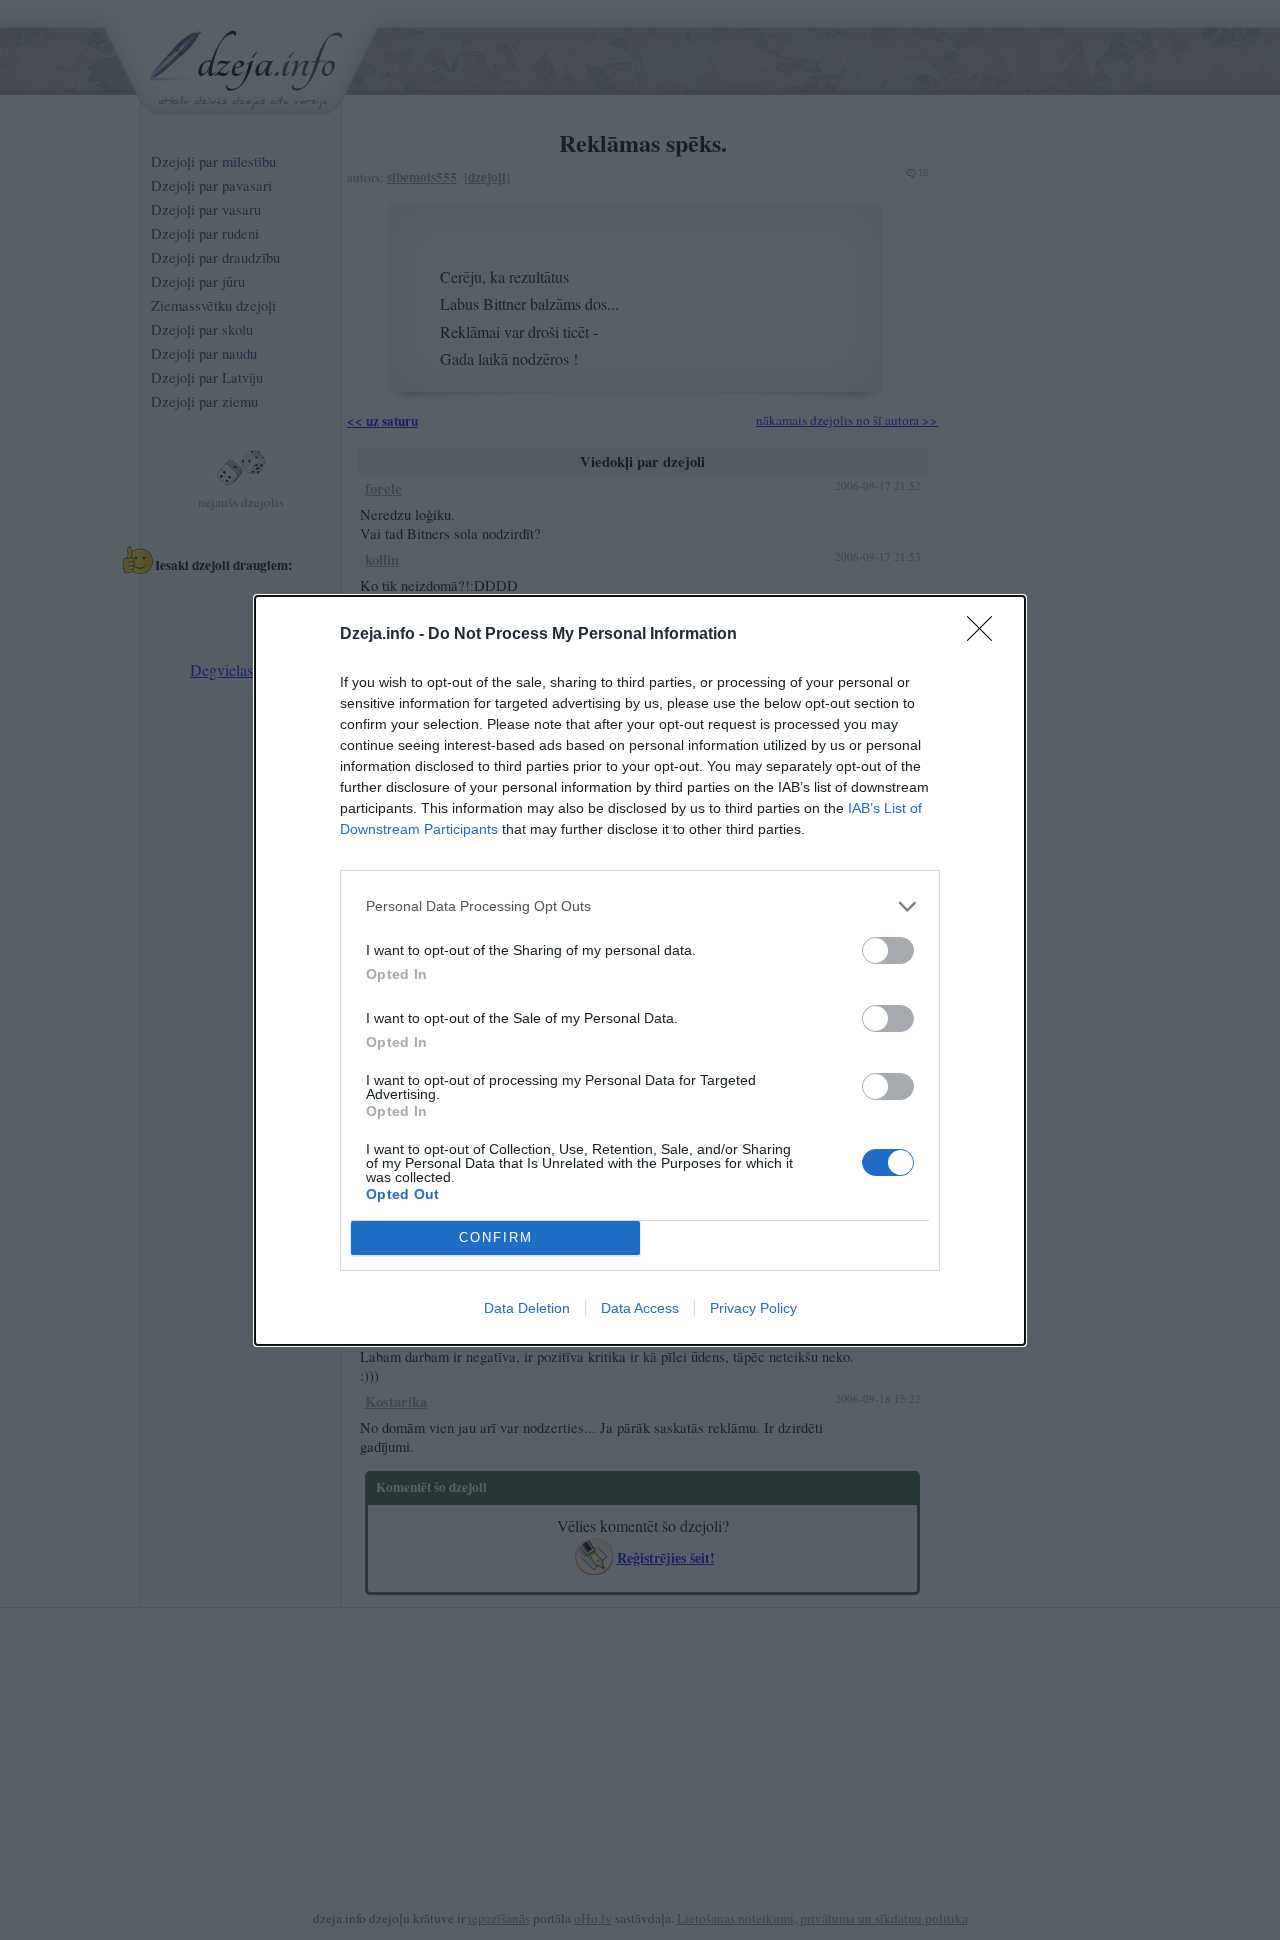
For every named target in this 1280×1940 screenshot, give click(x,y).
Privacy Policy (753, 1308)
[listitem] (640, 906)
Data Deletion (527, 1308)
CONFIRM (496, 1237)
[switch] (888, 950)
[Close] (986, 635)
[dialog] (640, 970)
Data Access (640, 1308)
